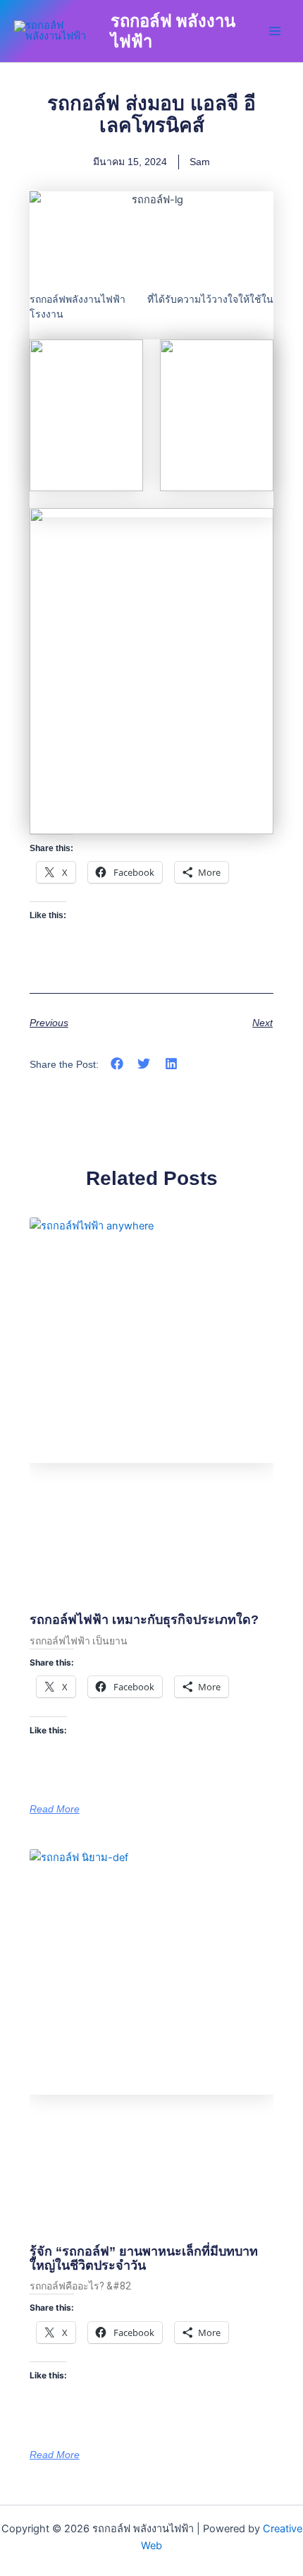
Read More (55, 1809)
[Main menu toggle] (275, 31)
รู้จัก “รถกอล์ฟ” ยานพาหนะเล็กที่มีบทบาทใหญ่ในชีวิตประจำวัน (144, 2258)
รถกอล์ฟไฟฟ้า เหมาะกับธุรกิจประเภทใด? (144, 1620)
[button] (117, 1064)
